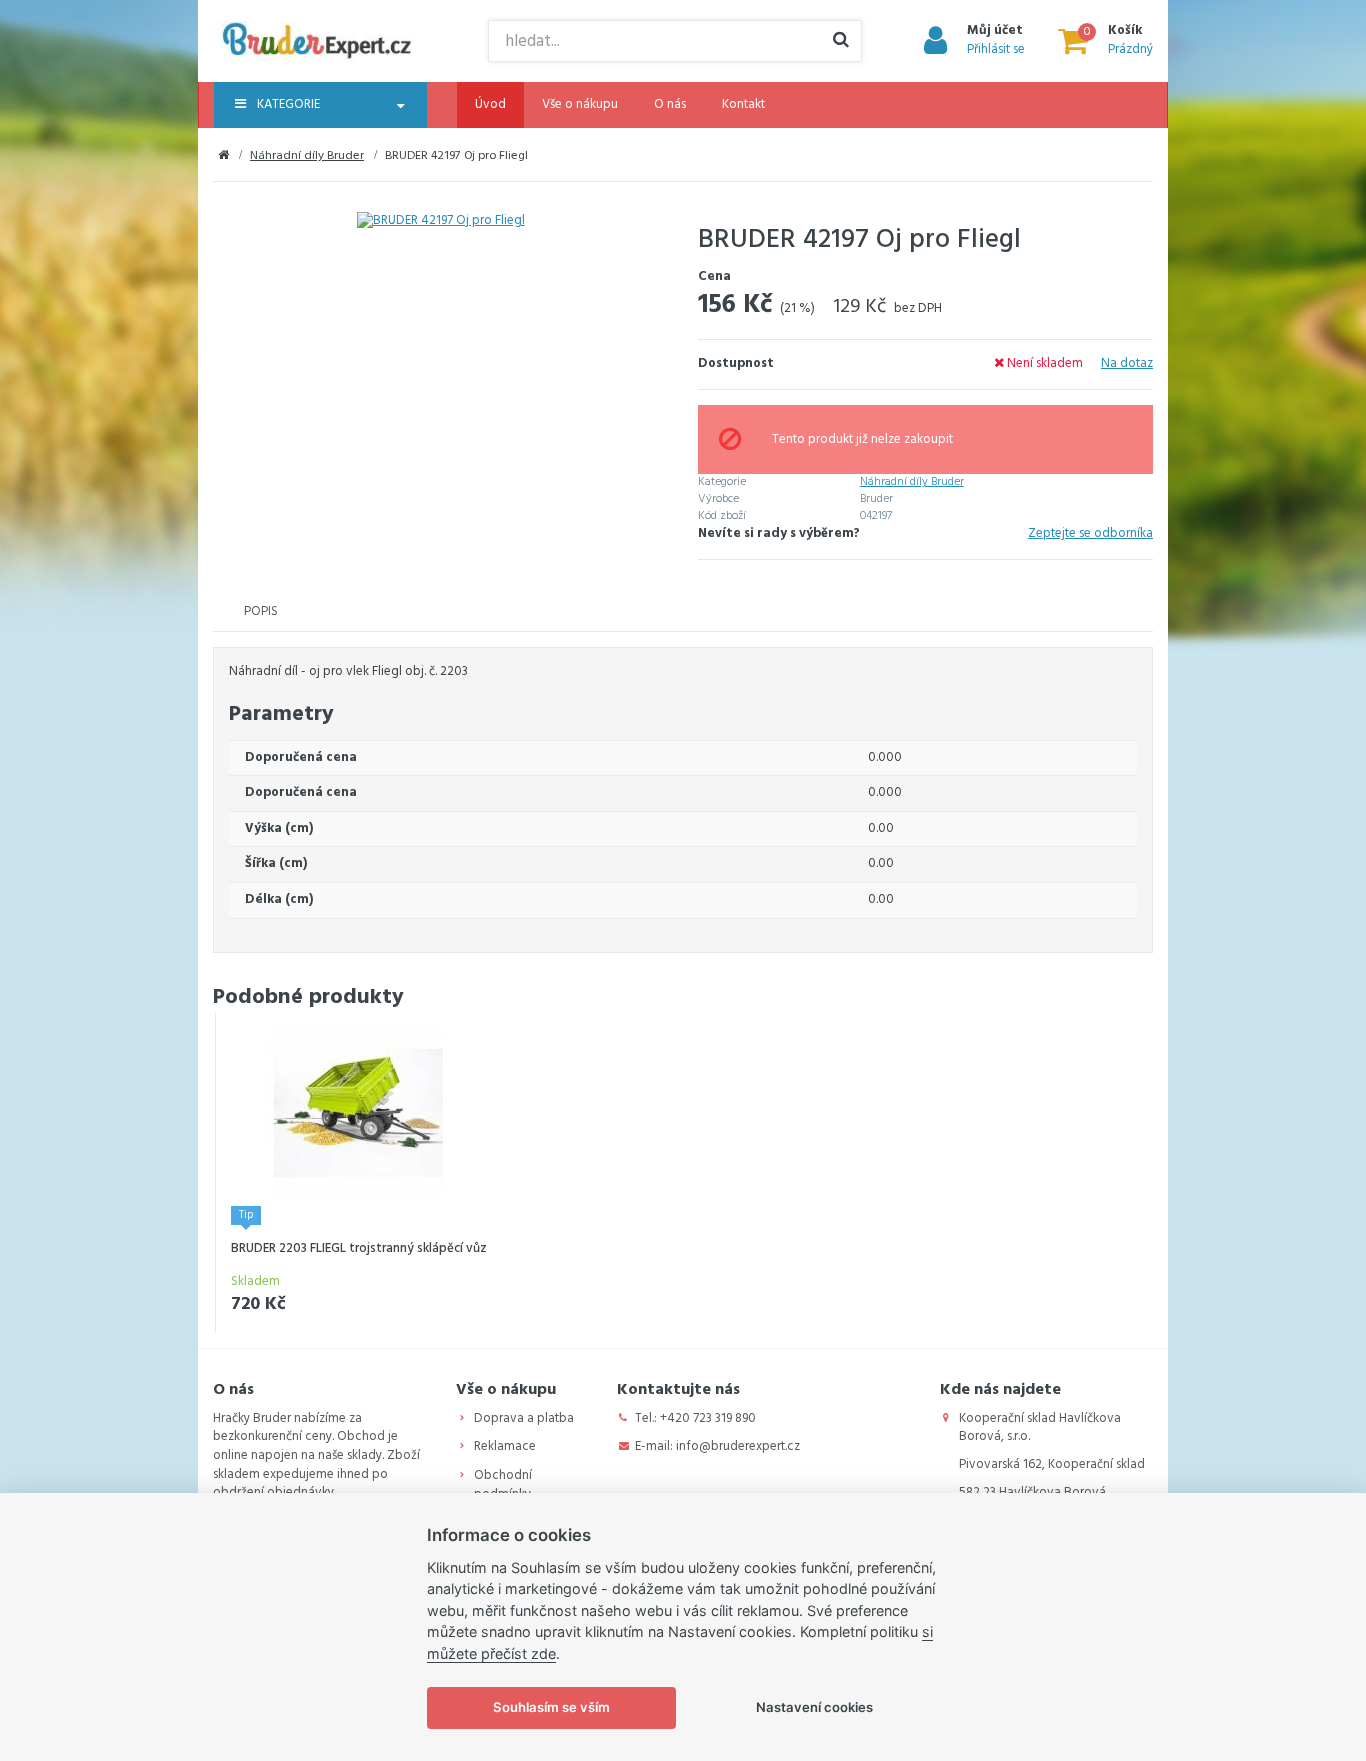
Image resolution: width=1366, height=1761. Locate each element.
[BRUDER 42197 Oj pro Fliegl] (440, 221)
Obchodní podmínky (503, 1485)
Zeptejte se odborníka (1090, 534)
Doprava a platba (524, 1418)
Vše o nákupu (580, 104)
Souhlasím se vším (551, 1707)
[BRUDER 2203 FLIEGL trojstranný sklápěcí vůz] (359, 1113)
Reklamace (505, 1446)
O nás (670, 104)
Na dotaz (1127, 363)
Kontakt (743, 104)
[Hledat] (841, 41)
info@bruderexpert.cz (738, 1446)
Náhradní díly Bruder (307, 156)
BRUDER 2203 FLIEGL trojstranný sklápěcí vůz (359, 1248)
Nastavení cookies (814, 1707)
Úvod (490, 104)
